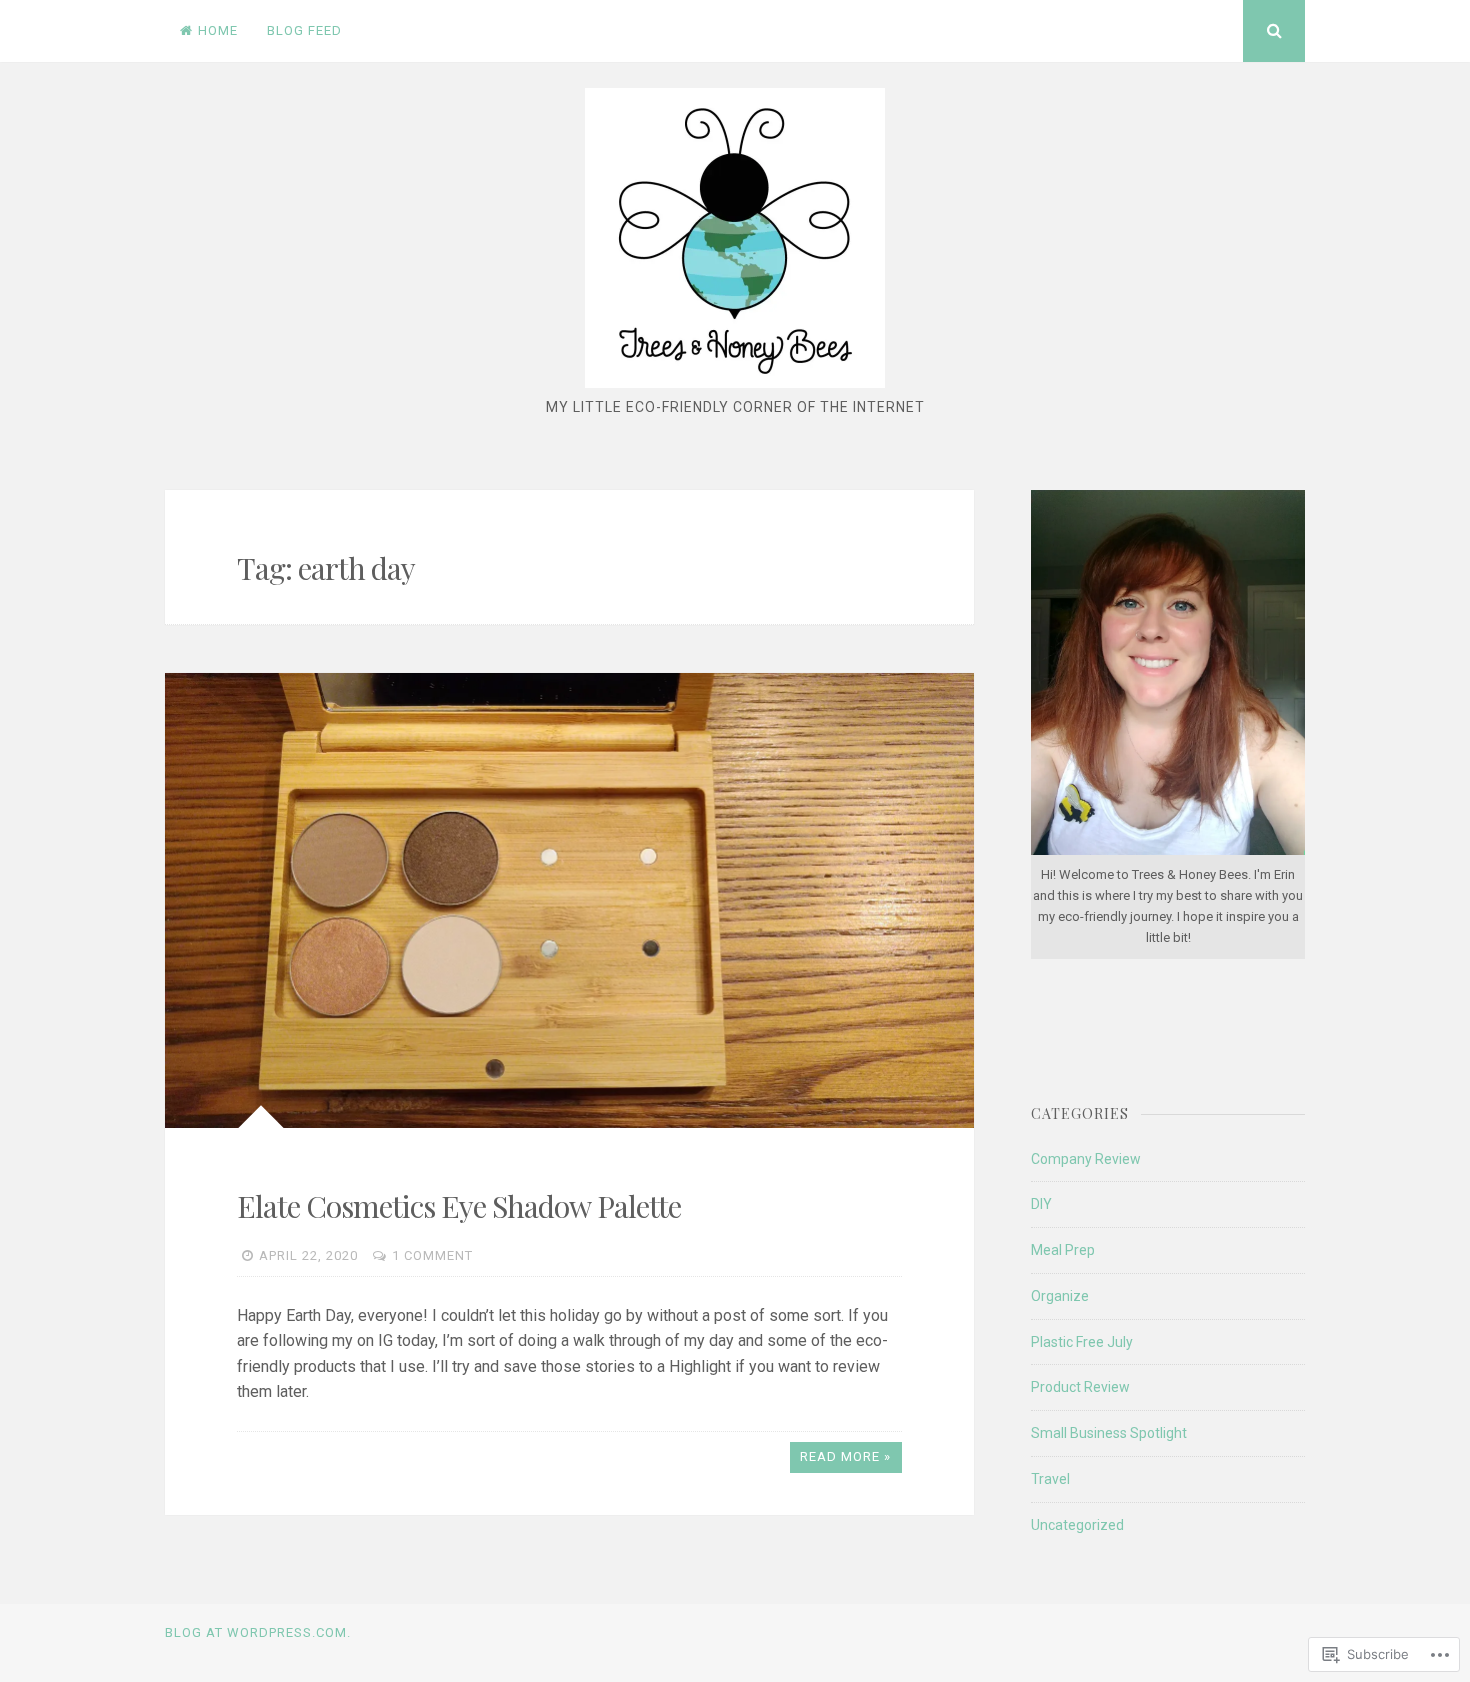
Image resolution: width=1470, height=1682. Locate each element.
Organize (1060, 1296)
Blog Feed (304, 30)
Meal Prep (1063, 1250)
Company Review (1086, 1159)
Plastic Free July (1082, 1342)
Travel (1050, 1479)
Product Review (1080, 1387)
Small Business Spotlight (1109, 1433)
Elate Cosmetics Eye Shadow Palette (459, 1206)
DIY (1041, 1204)
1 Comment (432, 1255)
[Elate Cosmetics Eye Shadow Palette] (569, 900)
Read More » (845, 1456)
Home (218, 30)
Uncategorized (1077, 1525)
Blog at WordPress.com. (258, 1632)
